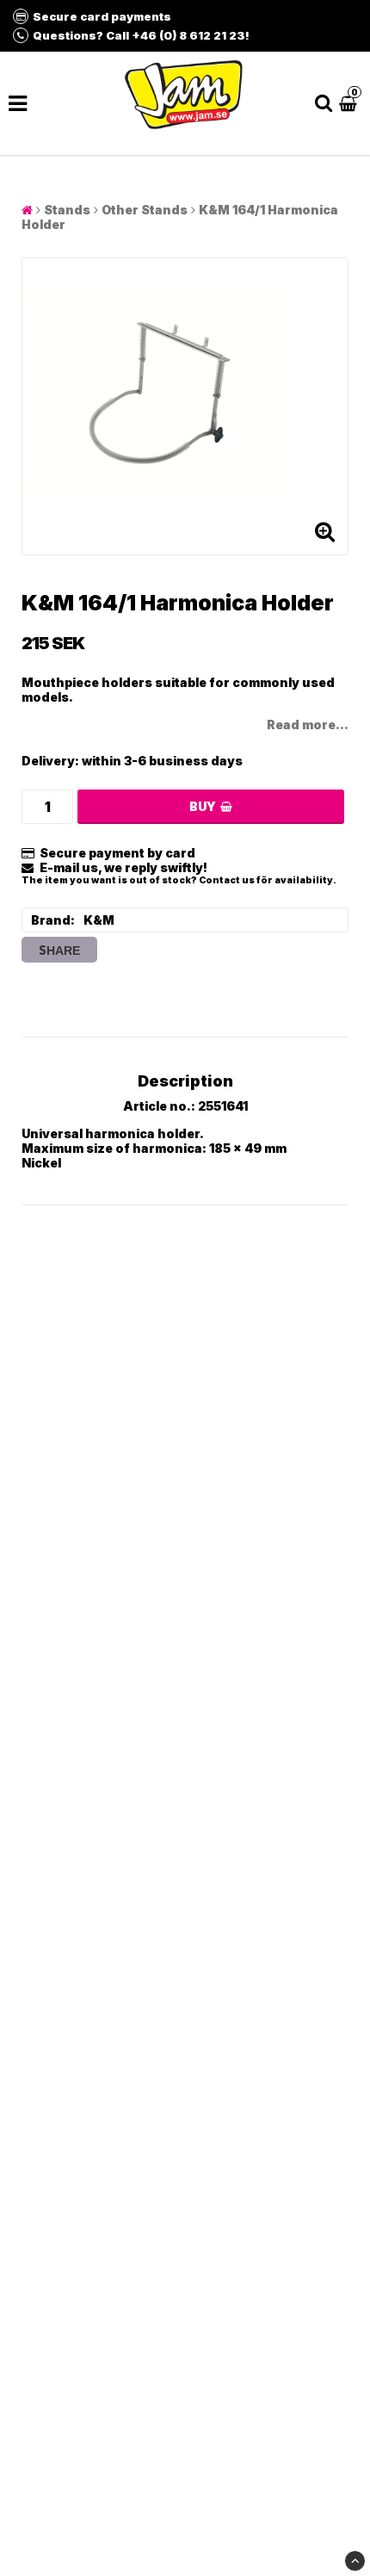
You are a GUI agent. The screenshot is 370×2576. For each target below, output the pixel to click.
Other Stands (145, 210)
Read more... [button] (308, 724)
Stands (67, 210)
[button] (350, 103)
